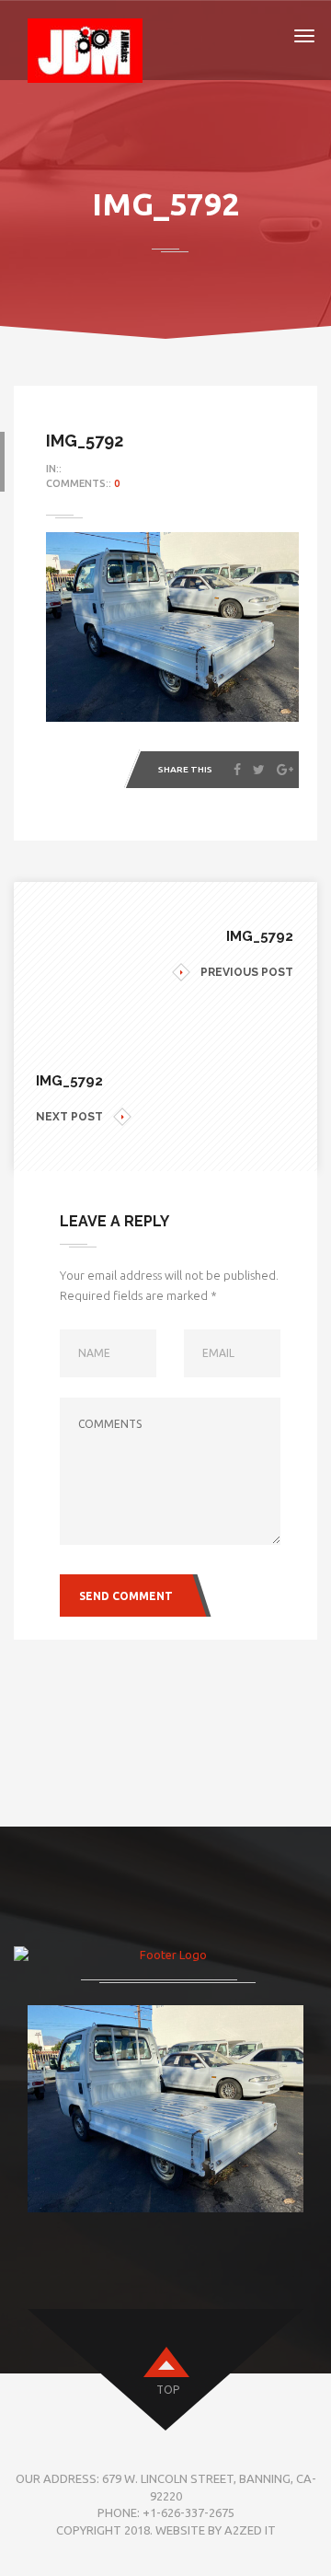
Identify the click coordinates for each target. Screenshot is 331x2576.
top (168, 2390)
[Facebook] (237, 770)
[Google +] (285, 770)
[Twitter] (259, 770)
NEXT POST (69, 1117)
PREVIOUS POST (247, 972)
